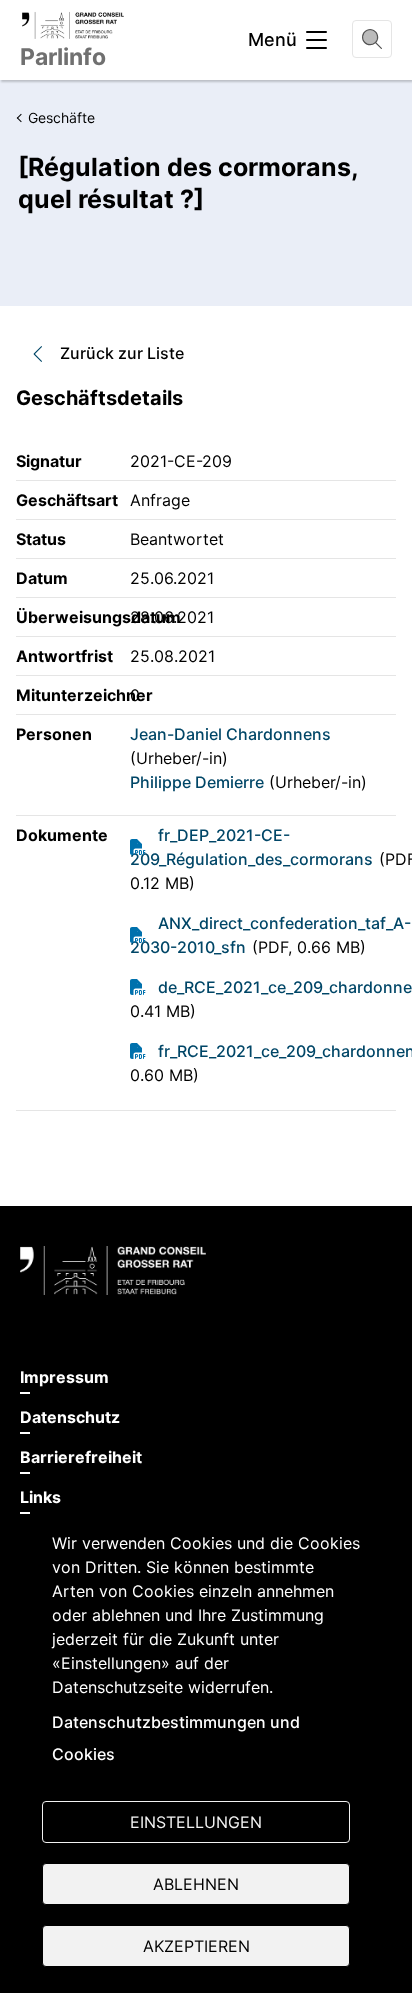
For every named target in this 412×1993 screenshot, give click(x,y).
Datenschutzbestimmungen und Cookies (176, 1738)
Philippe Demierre (197, 782)
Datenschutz (70, 1417)
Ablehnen (196, 1884)
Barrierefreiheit (81, 1457)
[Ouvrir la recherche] (372, 39)
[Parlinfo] (72, 25)
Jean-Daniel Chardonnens (230, 734)
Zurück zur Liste (122, 353)
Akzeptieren (196, 1946)
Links (40, 1497)
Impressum (64, 1377)
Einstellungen (196, 1822)
